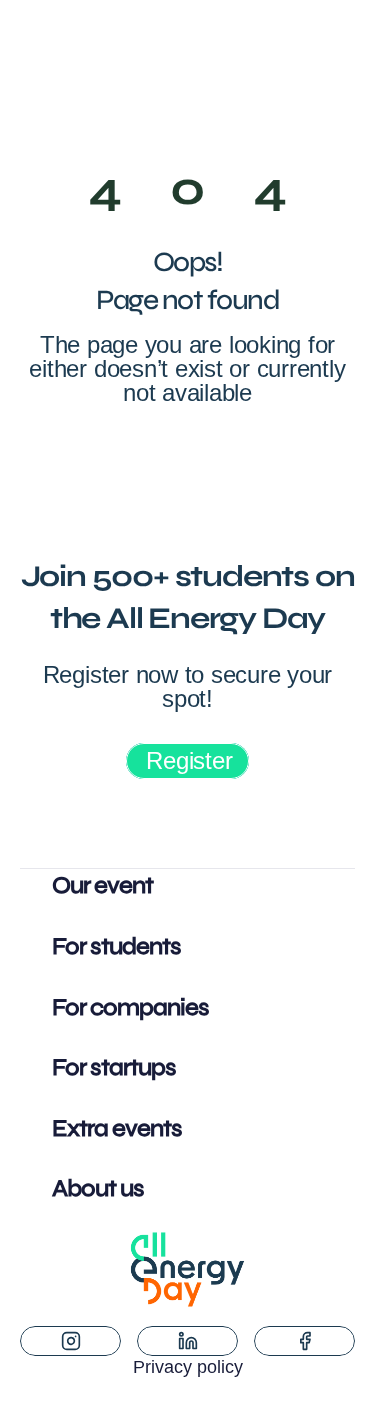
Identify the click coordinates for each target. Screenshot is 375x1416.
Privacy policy (188, 1367)
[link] (187, 761)
